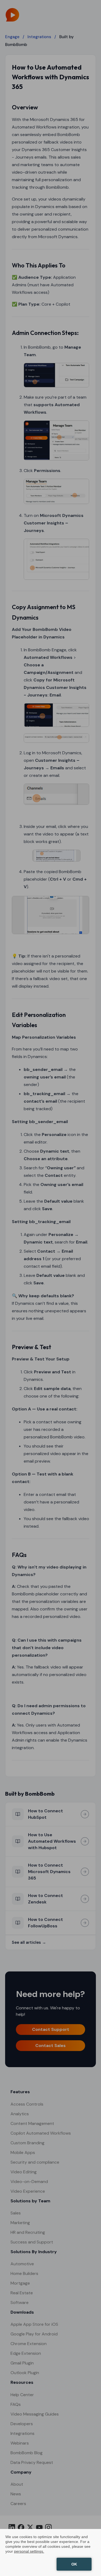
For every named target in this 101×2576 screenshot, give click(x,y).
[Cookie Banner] (50, 2552)
